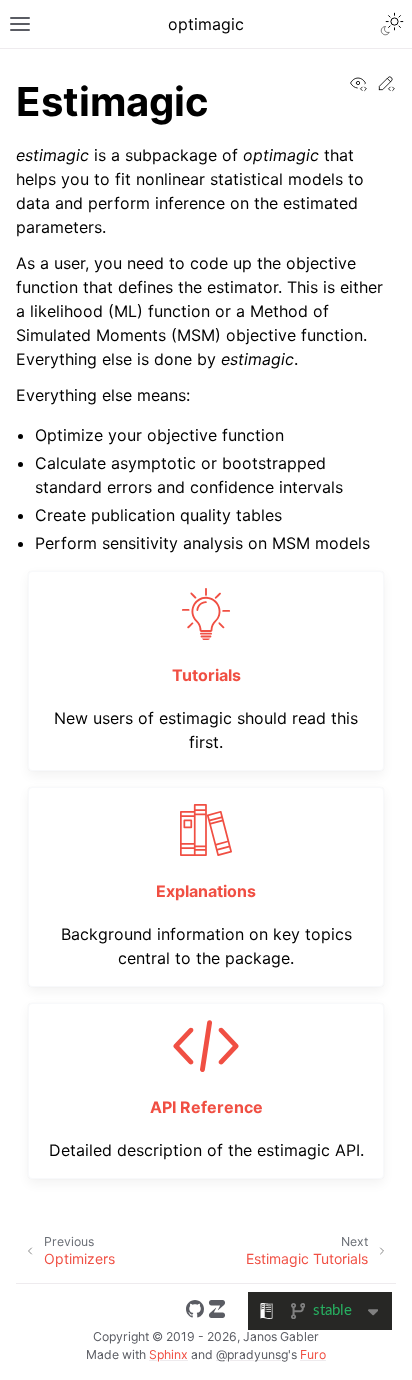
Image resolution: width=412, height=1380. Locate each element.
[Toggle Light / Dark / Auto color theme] (392, 24)
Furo (313, 1354)
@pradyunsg (252, 1354)
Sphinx (168, 1354)
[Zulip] (217, 1312)
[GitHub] (195, 1312)
